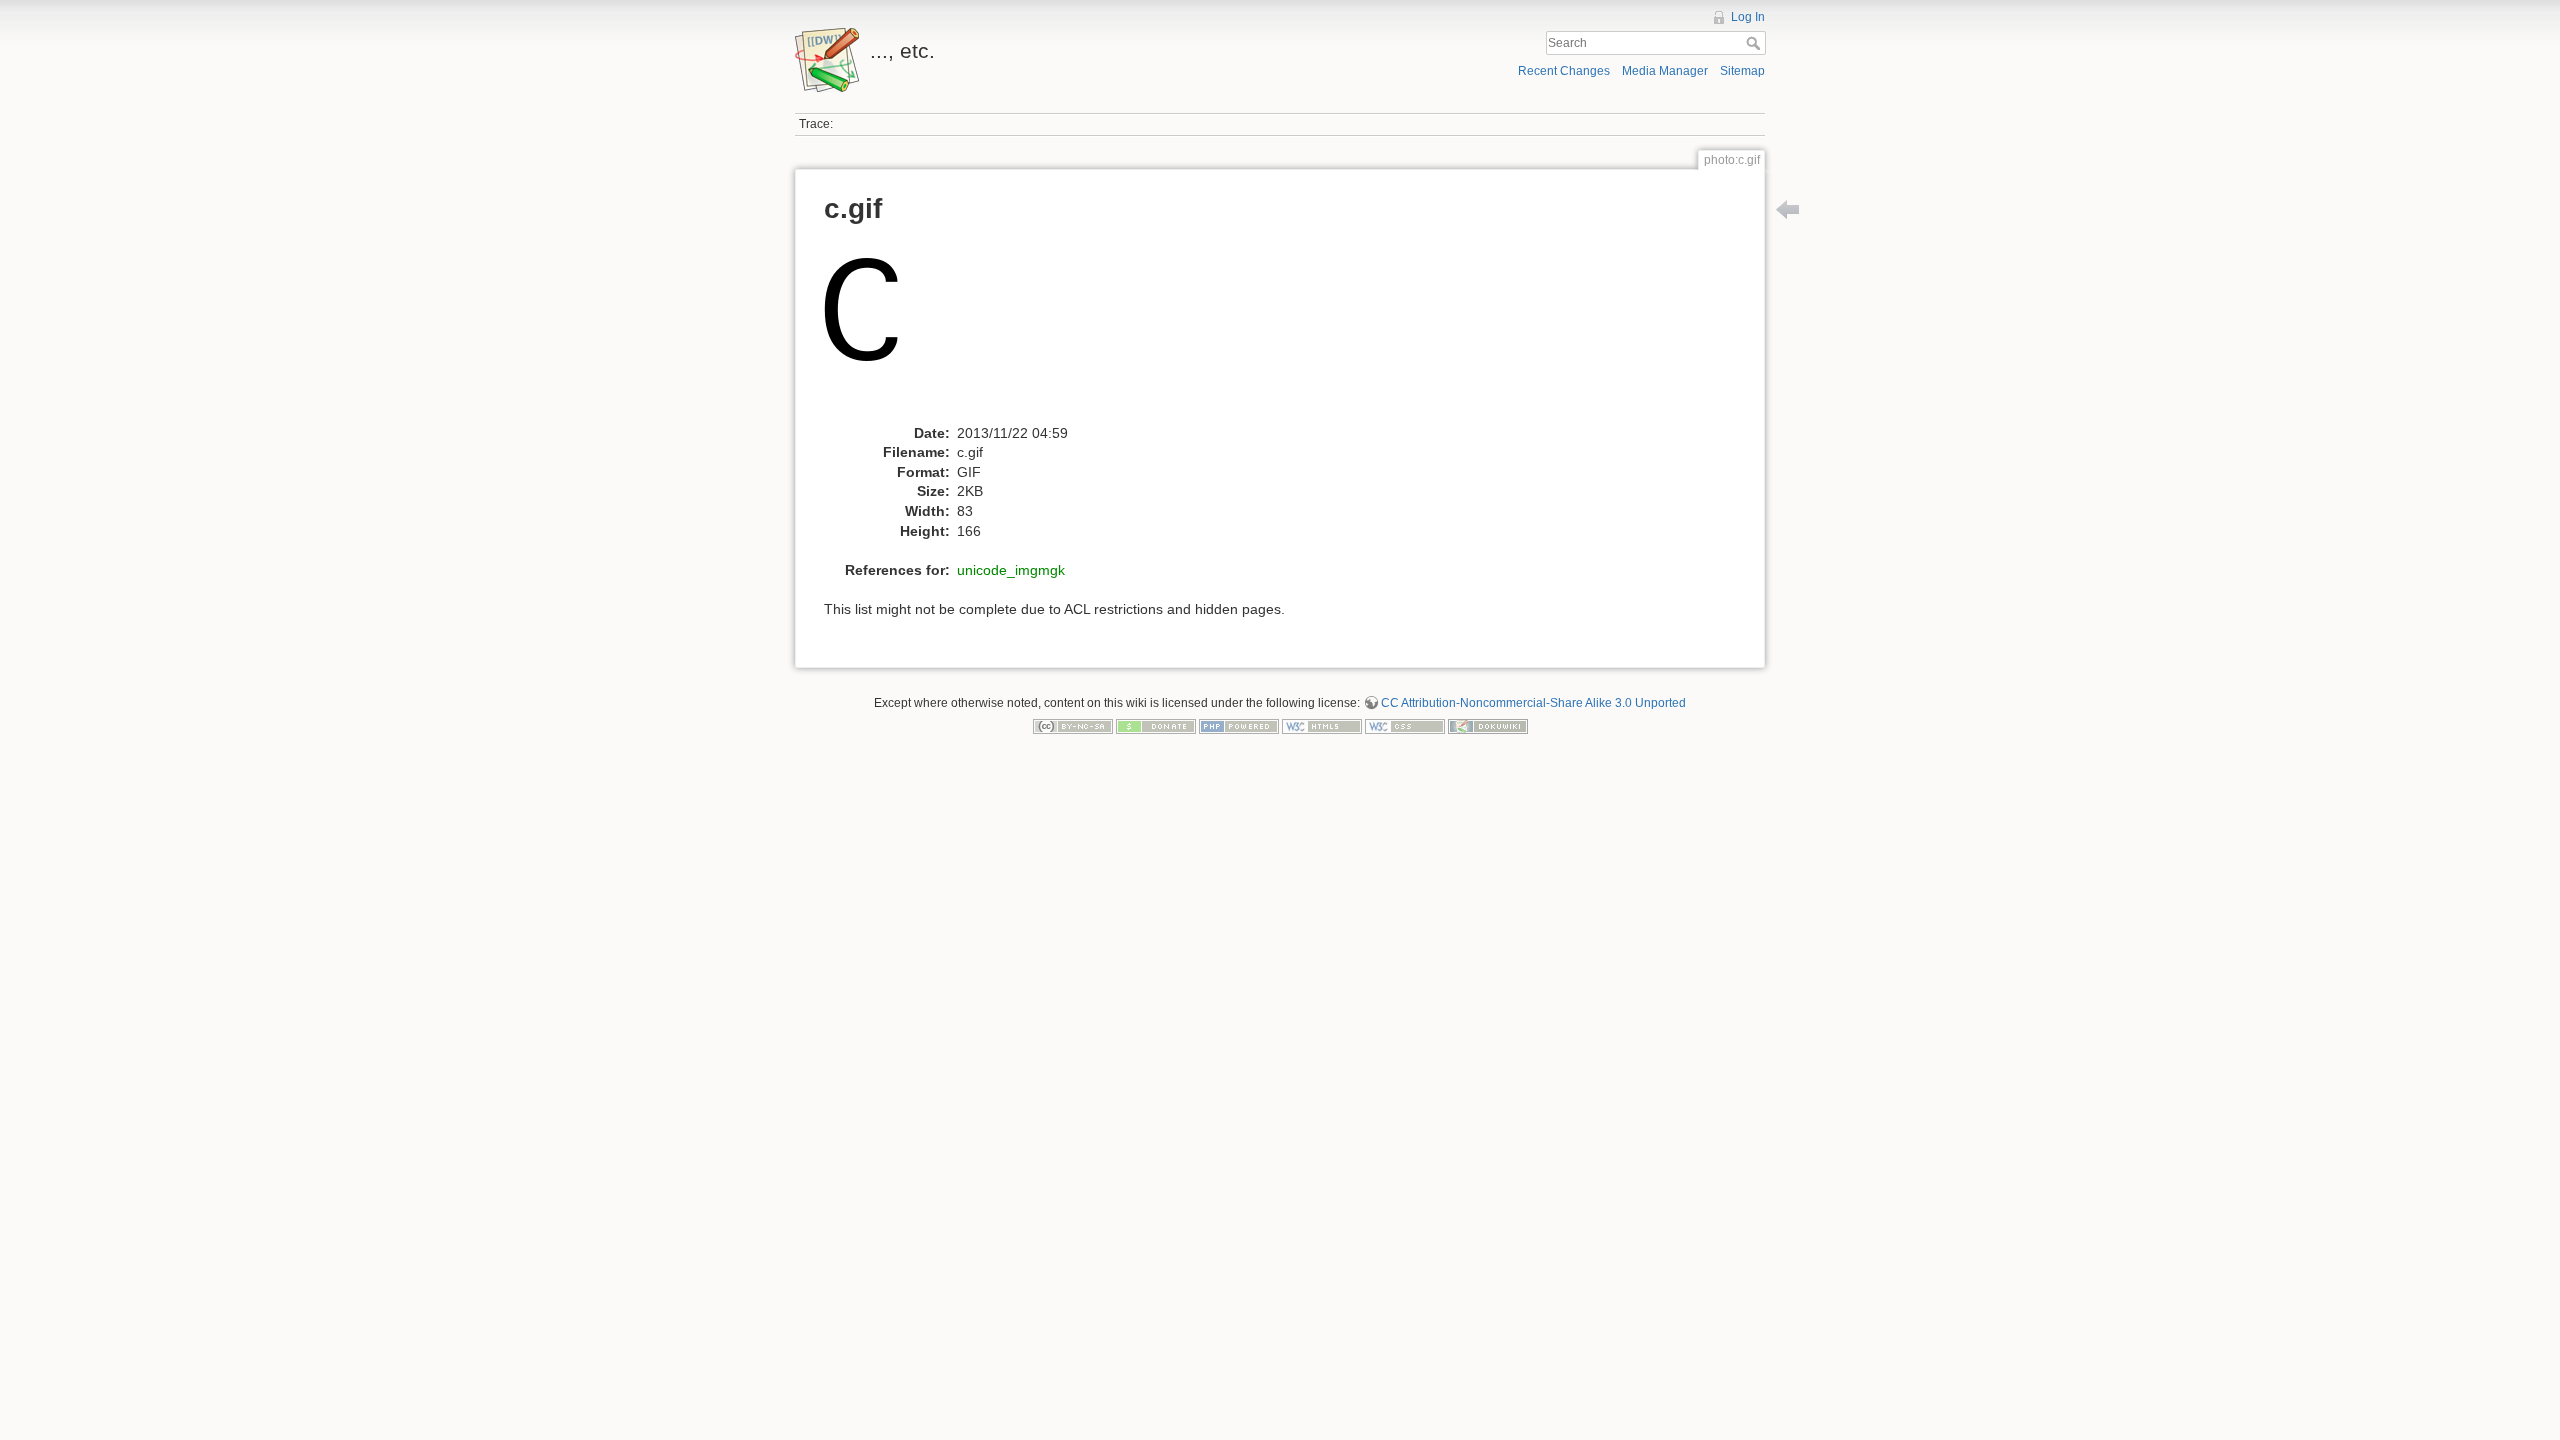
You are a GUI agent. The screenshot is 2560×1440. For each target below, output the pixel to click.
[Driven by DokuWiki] (1488, 726)
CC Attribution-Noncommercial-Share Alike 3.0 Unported (1533, 703)
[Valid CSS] (1405, 726)
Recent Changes (1564, 71)
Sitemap (1742, 71)
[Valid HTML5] (1322, 726)
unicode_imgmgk (1011, 570)
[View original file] (876, 330)
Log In (1748, 17)
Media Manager (1665, 71)
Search (1755, 43)
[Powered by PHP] (1239, 726)
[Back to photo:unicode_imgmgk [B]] (1788, 209)
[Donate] (1156, 726)
